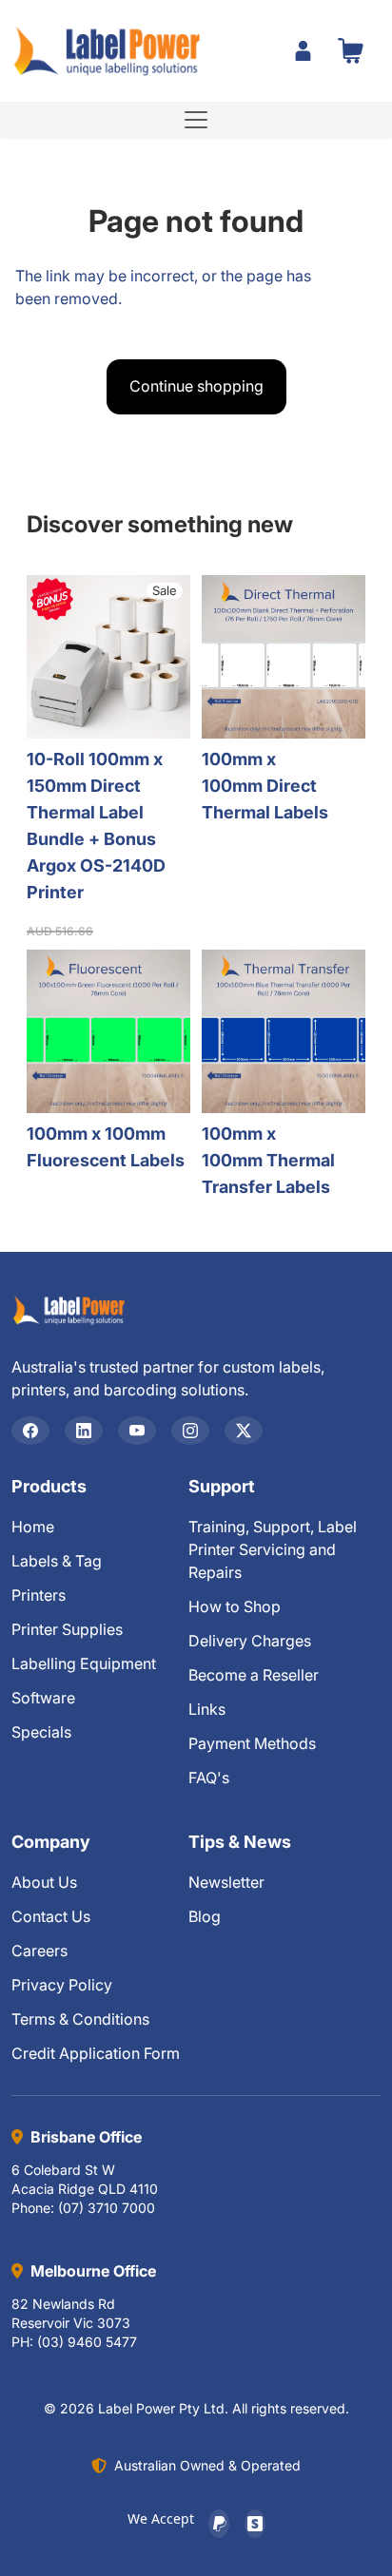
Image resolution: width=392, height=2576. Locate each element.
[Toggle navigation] (196, 120)
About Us (44, 1882)
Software (43, 1698)
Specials (41, 1732)
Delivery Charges (250, 1641)
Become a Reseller (254, 1675)
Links (207, 1709)
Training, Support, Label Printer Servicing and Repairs (273, 1549)
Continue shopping (196, 386)
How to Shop (235, 1606)
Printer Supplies (67, 1629)
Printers (39, 1595)
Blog (205, 1916)
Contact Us (51, 1916)
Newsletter (226, 1882)
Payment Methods (252, 1743)
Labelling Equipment (84, 1663)
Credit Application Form (96, 2053)
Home (33, 1527)
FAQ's (209, 1778)
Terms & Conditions (80, 2019)
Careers (39, 1951)
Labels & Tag (57, 1561)
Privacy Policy (62, 1985)
